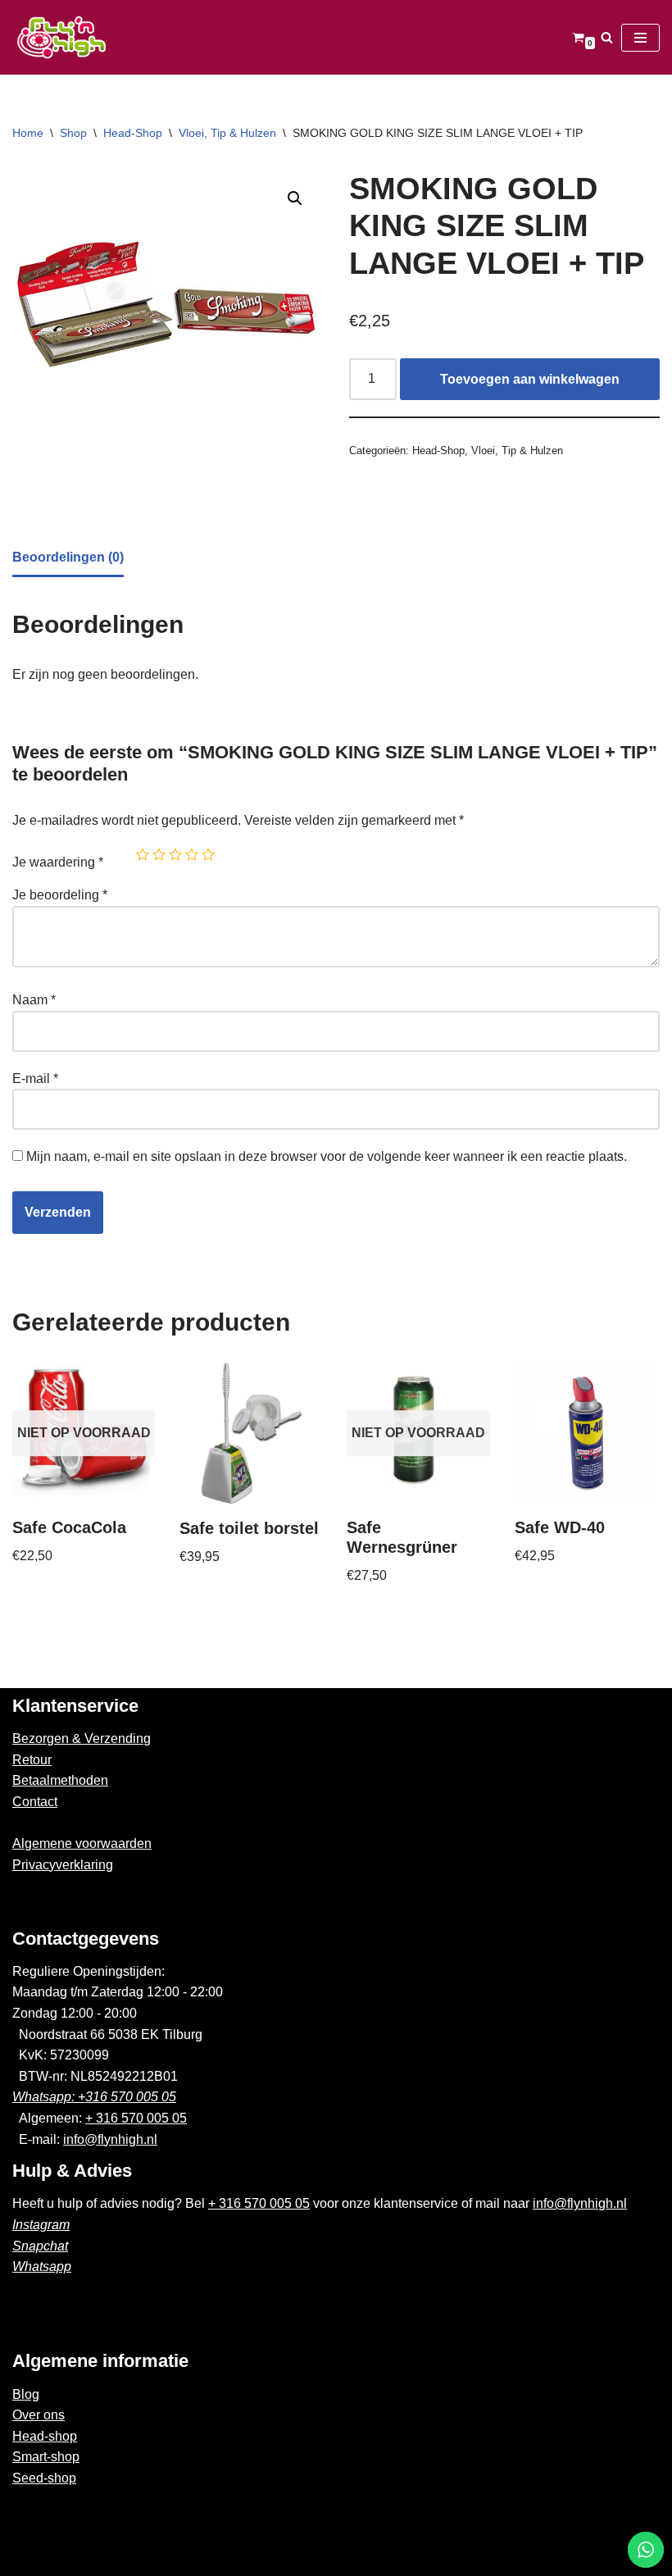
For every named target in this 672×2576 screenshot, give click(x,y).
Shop (73, 133)
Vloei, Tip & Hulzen (227, 133)
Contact (35, 1802)
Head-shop (45, 2436)
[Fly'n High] (61, 37)
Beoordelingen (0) (68, 557)
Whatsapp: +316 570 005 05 (94, 2097)
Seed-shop (44, 2478)
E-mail (35, 1079)
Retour (32, 1760)
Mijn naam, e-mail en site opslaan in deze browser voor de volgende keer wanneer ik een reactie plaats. (327, 1156)
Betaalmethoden (60, 1780)
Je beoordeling (60, 895)
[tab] (68, 559)
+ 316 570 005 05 (136, 2118)
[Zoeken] (607, 37)
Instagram (41, 2225)
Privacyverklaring (63, 1865)
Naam (34, 1000)
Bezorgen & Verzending (82, 1739)
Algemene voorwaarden (82, 1843)
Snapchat (40, 2246)
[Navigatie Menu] (640, 38)
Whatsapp (42, 2267)
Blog (26, 2394)
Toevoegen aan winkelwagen (530, 379)
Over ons (39, 2415)
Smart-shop (46, 2457)
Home (28, 133)
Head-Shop (133, 133)
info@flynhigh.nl (110, 2139)
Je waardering (58, 862)
